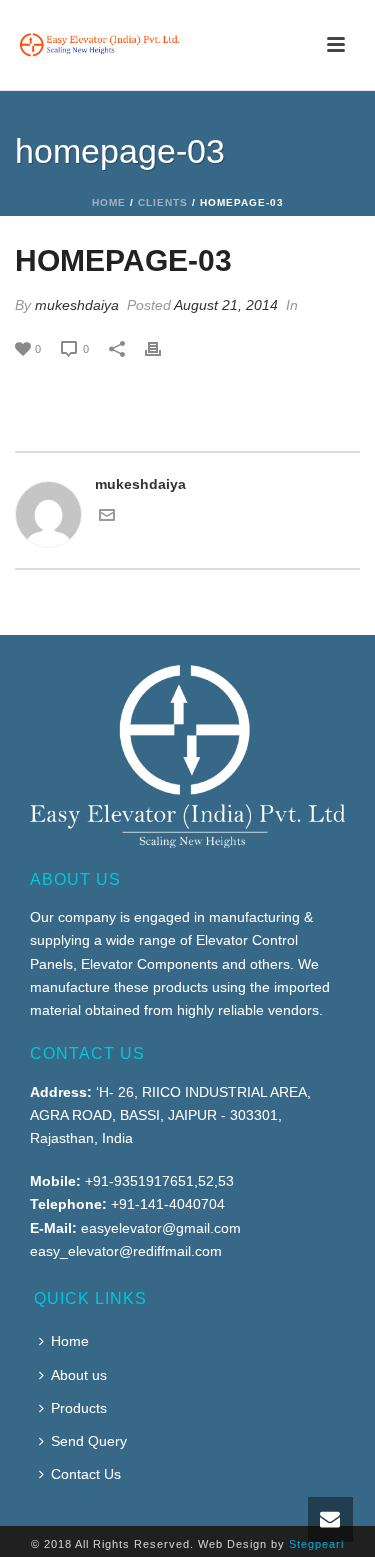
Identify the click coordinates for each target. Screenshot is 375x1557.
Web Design (232, 1544)
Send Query (89, 1441)
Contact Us (86, 1474)
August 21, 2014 (226, 305)
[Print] (163, 348)
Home (109, 202)
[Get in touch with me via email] (107, 518)
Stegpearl (316, 1544)
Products (79, 1408)
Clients (163, 202)
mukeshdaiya (77, 305)
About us (79, 1375)
